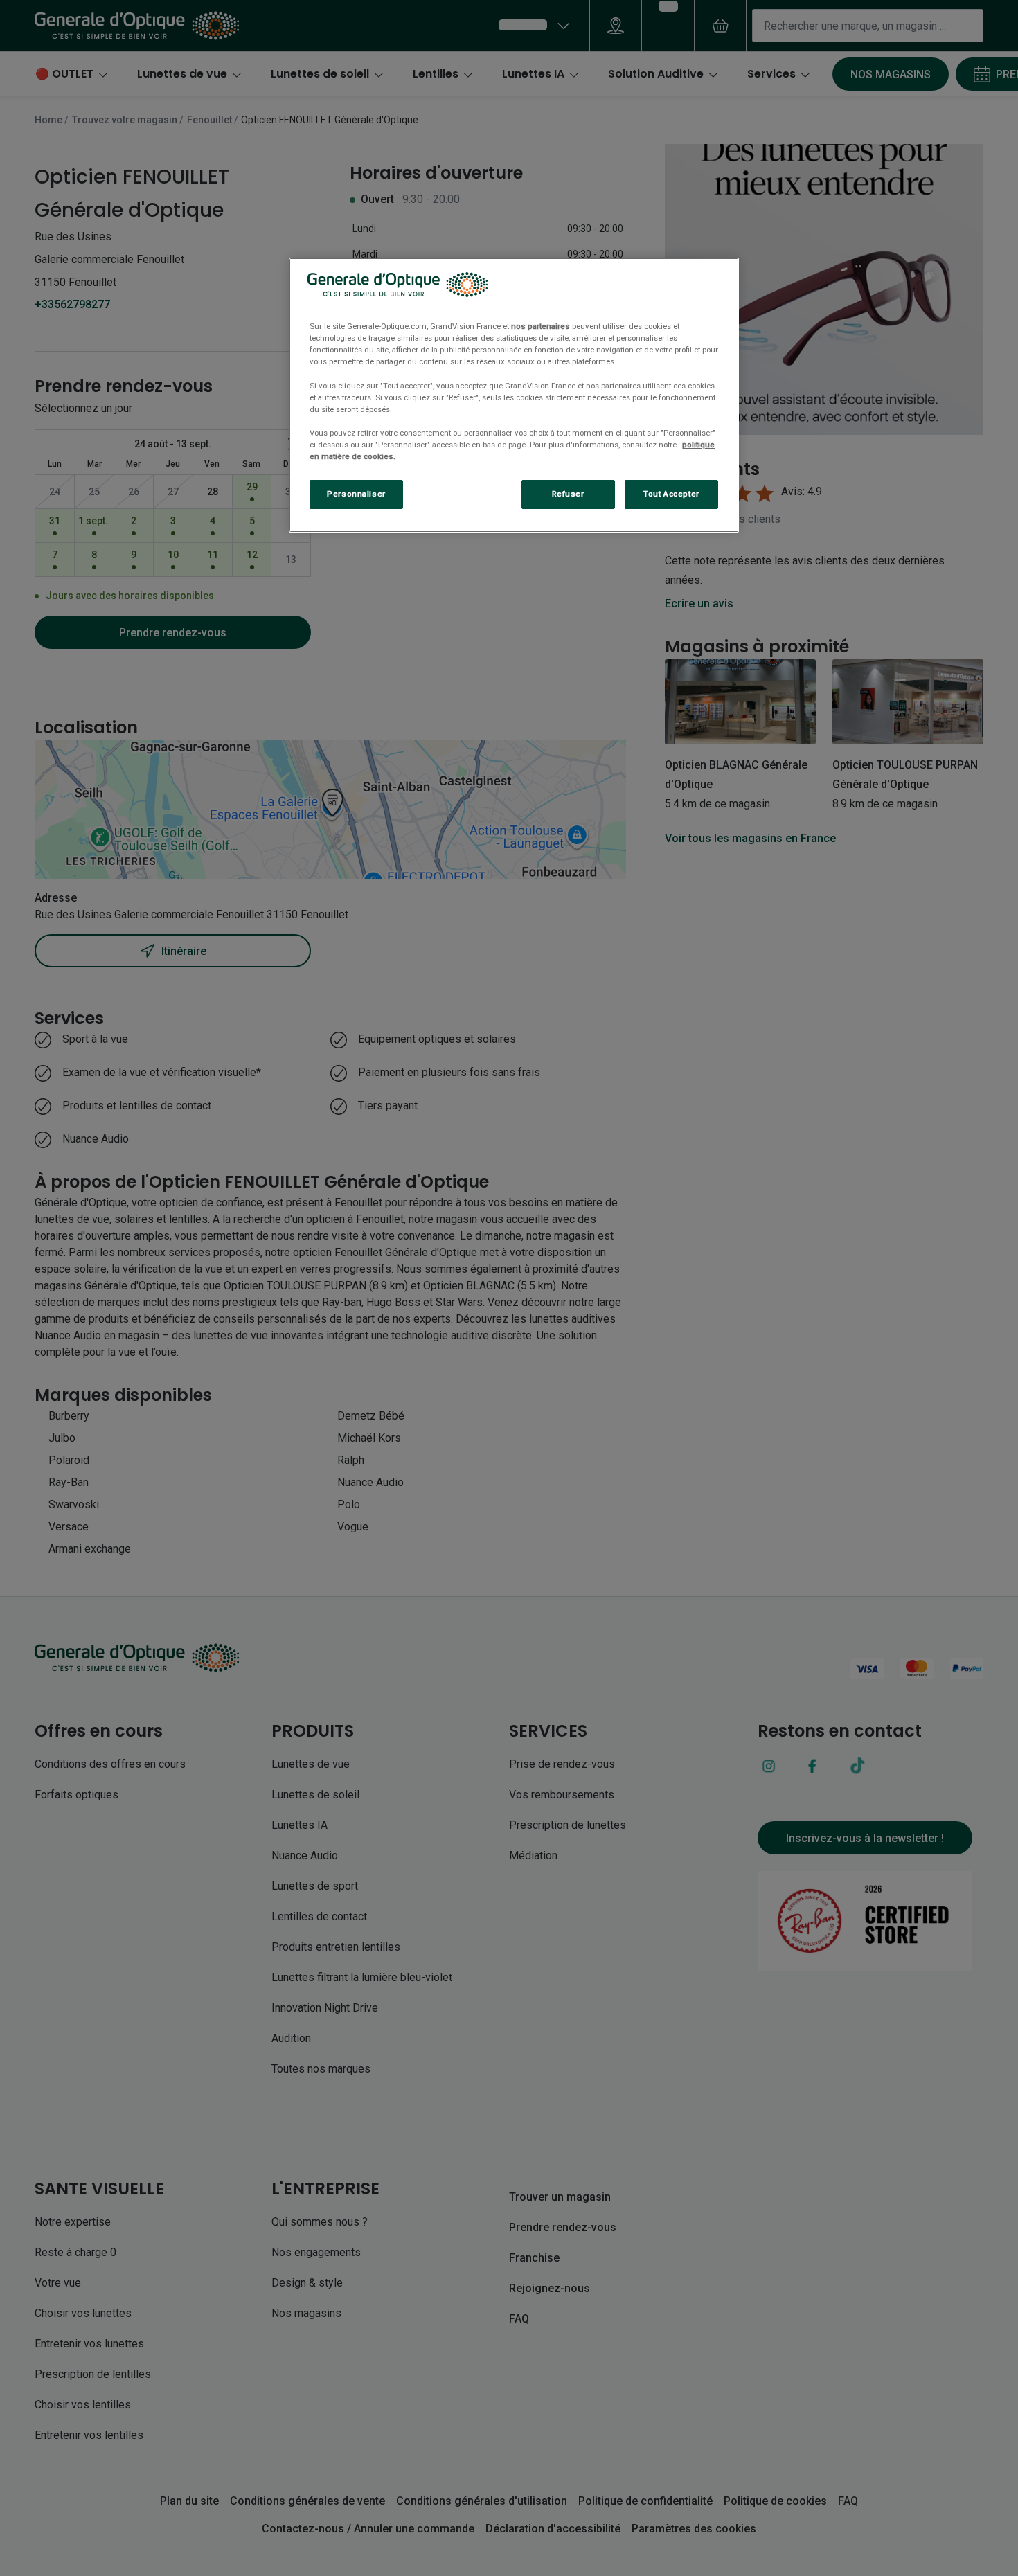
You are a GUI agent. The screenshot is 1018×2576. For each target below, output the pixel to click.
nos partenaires (541, 326)
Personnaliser (356, 494)
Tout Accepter (671, 494)
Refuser (568, 494)
